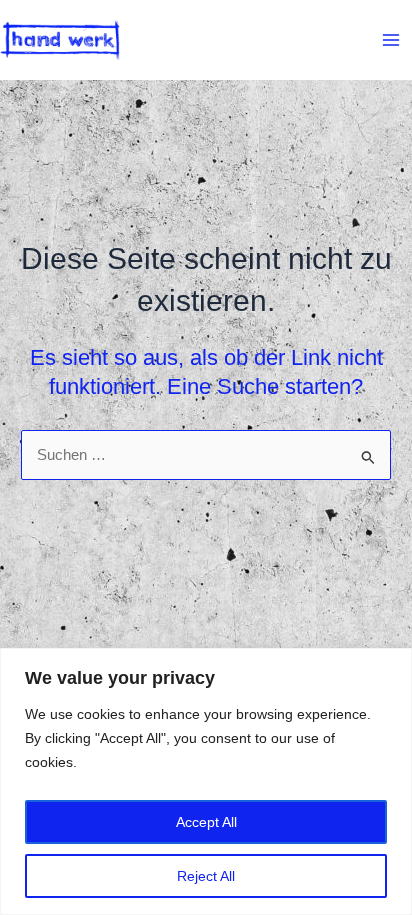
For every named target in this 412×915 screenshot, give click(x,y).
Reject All (206, 876)
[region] (206, 781)
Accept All (206, 822)
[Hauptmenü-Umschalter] (391, 40)
